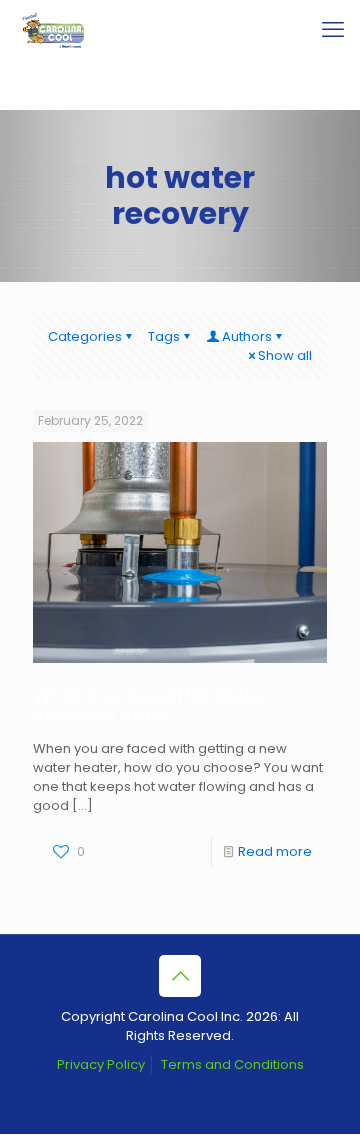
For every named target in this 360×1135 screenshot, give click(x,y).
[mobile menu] (333, 30)
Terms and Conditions (232, 1064)
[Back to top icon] (180, 976)
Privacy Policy (101, 1064)
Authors (247, 336)
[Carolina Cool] (53, 30)
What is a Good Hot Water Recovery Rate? (151, 705)
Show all (285, 355)
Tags (164, 336)
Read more (275, 851)
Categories (85, 336)
